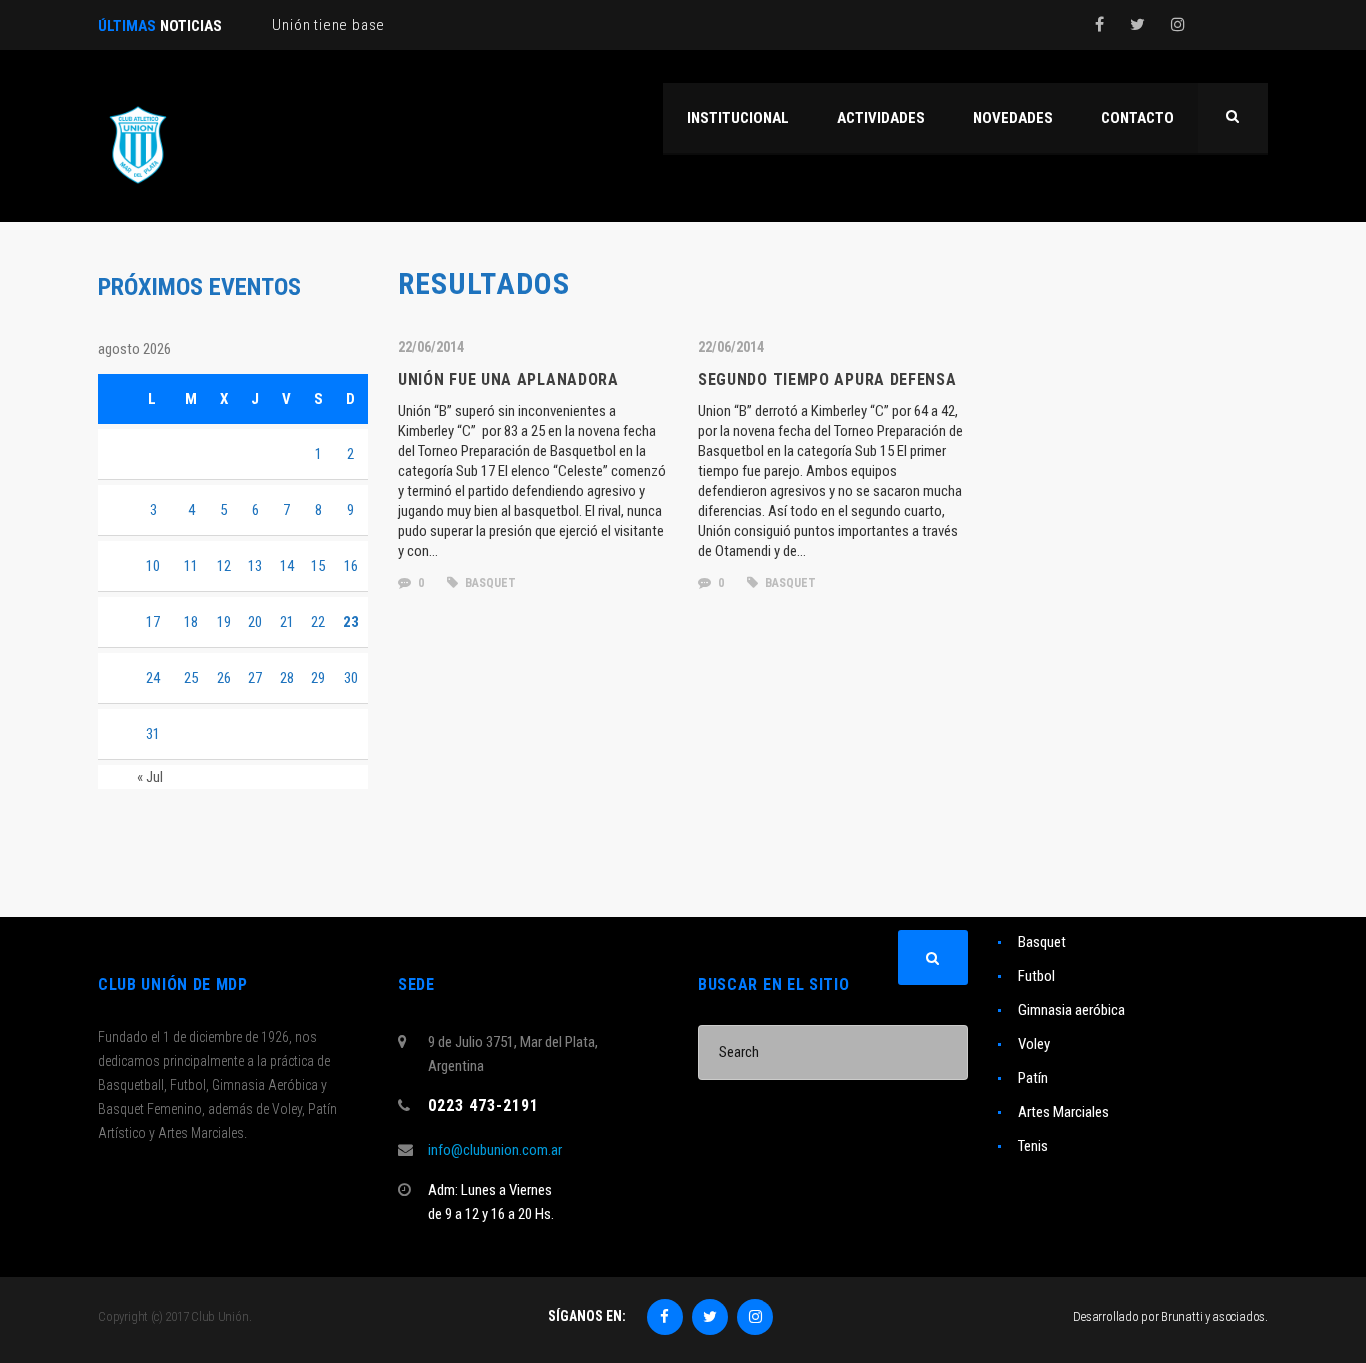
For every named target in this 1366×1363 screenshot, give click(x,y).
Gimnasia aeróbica (1071, 1010)
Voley (1034, 1044)
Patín (1033, 1078)
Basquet (1042, 942)
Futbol (1036, 976)
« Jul (150, 777)
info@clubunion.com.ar (495, 1150)
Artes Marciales (1063, 1112)
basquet (489, 583)
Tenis (1033, 1146)
